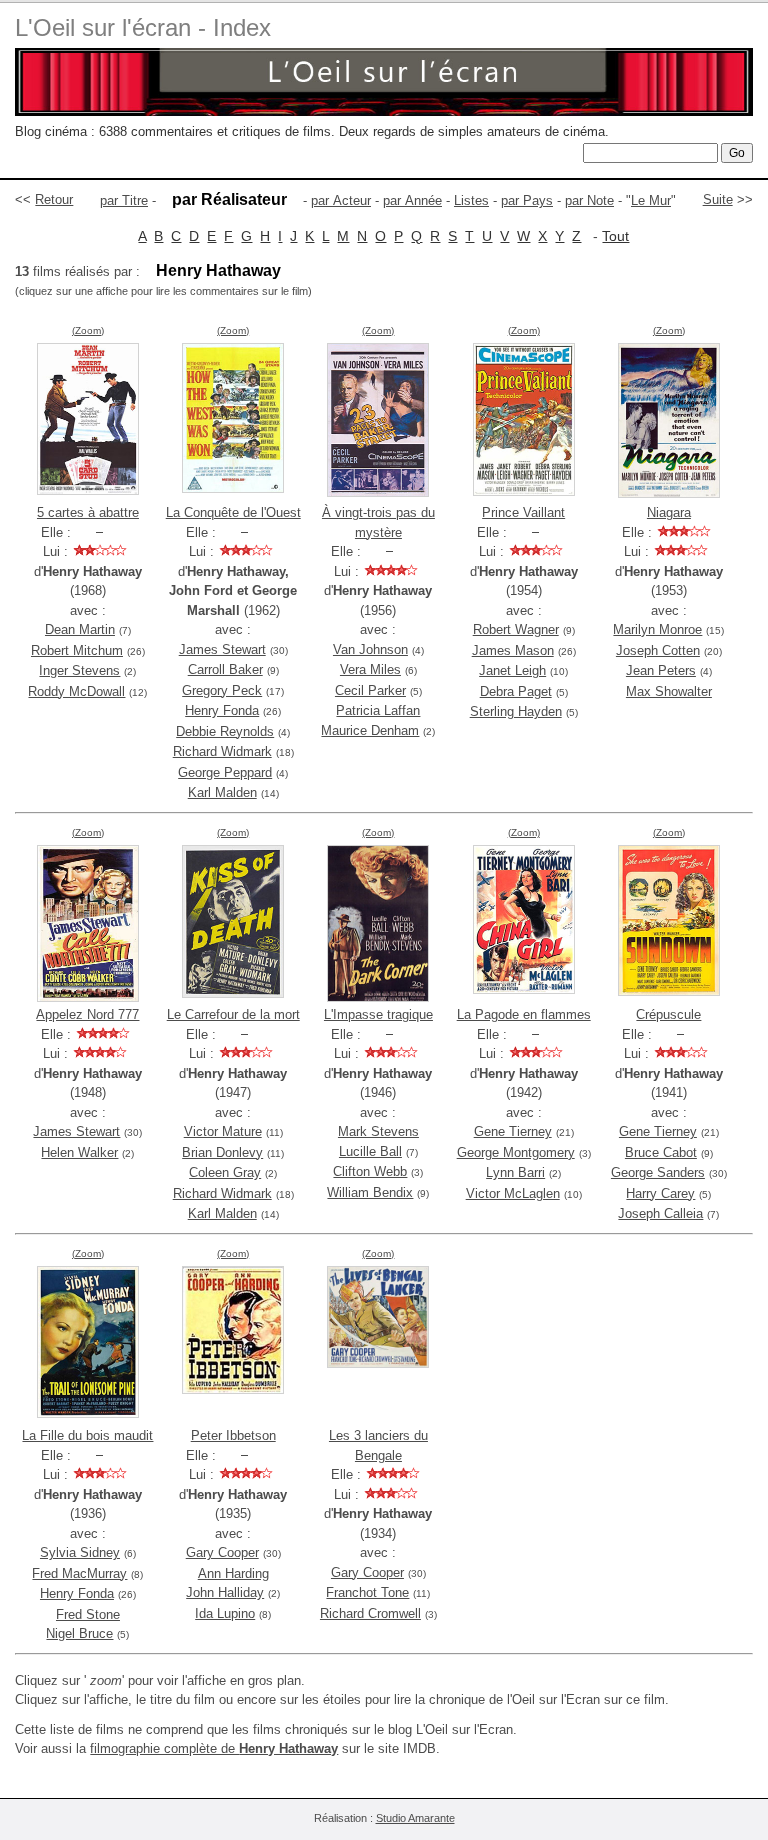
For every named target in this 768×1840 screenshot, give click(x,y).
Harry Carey (660, 1193)
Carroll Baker (225, 669)
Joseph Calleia (660, 1213)
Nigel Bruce (79, 1633)
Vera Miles (370, 669)
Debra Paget (516, 691)
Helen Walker (79, 1152)
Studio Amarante (415, 1818)
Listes (471, 200)
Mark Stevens (378, 1131)
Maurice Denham (370, 730)
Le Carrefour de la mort (233, 1014)
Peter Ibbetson (233, 1435)
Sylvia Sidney (80, 1552)
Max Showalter (669, 691)
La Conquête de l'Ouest (233, 512)
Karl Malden (222, 792)
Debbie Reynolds (225, 731)
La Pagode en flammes (524, 1014)
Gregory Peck (222, 690)
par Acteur (341, 200)
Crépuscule (668, 1014)
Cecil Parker (370, 690)
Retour (54, 199)
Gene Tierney (513, 1131)
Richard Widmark (222, 751)
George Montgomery (516, 1152)
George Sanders (658, 1172)
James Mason (513, 650)
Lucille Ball (370, 1151)
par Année (412, 200)
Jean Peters (661, 670)
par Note (589, 200)
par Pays (527, 200)
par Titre (124, 200)
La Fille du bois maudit (87, 1435)
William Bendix (370, 1192)
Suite (718, 199)
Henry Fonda (222, 710)
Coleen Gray (225, 1172)
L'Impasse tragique (378, 1014)
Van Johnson (370, 649)
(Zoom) (88, 330)
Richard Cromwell (370, 1613)
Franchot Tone (367, 1592)
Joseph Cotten (658, 650)
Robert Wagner (516, 629)
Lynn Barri (515, 1172)
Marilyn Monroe (657, 629)
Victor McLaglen (513, 1193)
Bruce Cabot (661, 1152)
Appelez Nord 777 (87, 1014)
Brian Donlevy (222, 1152)
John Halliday (225, 1592)
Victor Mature (223, 1131)
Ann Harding (233, 1573)
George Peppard (225, 772)
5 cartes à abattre (88, 512)
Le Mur (651, 200)
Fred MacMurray (79, 1573)
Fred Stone (88, 1614)
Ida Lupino (225, 1613)
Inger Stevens (79, 670)
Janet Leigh (512, 670)
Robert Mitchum (77, 650)
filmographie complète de (214, 1748)
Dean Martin (80, 629)
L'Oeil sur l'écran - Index (143, 27)
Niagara (669, 512)
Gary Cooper (222, 1552)
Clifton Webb (370, 1171)
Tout (615, 236)
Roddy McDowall (76, 691)
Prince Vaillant (523, 512)
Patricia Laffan (378, 710)
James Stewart (222, 649)
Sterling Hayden (516, 711)
